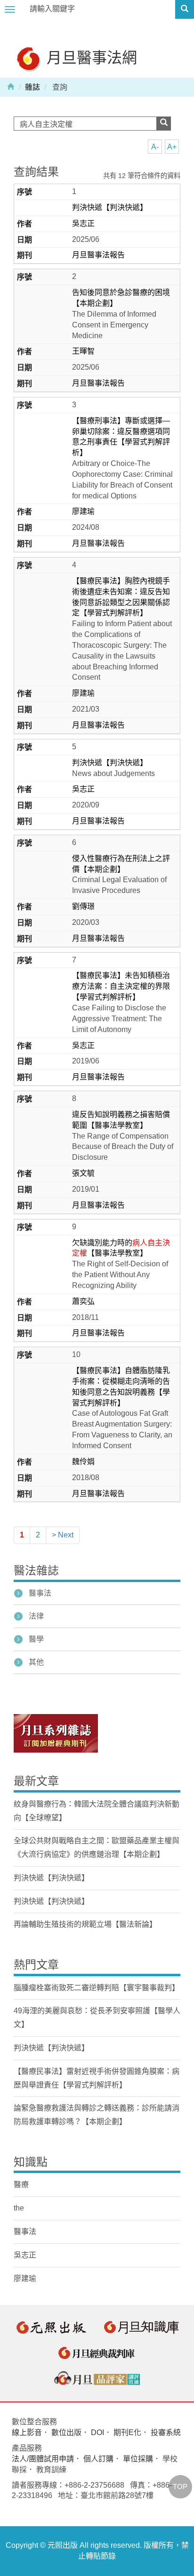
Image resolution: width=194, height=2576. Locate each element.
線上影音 (27, 2432)
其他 (36, 1662)
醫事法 (40, 1593)
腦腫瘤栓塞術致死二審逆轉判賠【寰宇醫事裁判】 (97, 1988)
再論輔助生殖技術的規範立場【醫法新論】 (85, 1924)
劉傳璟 (83, 906)
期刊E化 (127, 2432)
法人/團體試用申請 (43, 2459)
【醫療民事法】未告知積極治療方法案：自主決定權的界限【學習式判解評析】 (121, 986)
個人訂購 (98, 2459)
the (19, 2208)
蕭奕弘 (83, 1301)
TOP (180, 2487)
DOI (97, 2432)
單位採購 (138, 2459)
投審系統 (166, 2432)
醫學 (36, 1639)
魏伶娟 (83, 1462)
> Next (63, 1535)
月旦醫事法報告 (98, 255)
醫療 (21, 2184)
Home (11, 86)
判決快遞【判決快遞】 (110, 207)
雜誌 (32, 87)
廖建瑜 (83, 511)
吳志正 (83, 223)
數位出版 (66, 2432)
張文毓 (83, 1173)
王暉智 (83, 351)
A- (155, 147)
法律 (36, 1616)
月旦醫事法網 (90, 57)
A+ (172, 147)
